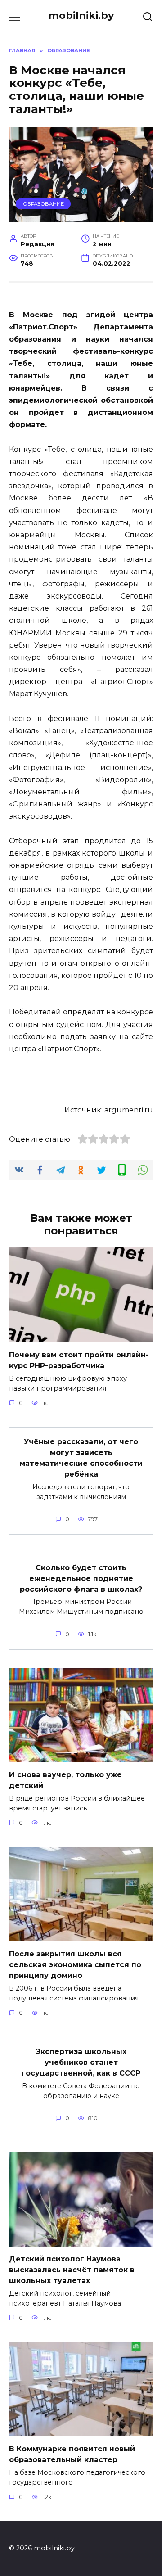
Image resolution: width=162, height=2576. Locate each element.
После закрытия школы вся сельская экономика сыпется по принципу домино (75, 1965)
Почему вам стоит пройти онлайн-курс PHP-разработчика (79, 1360)
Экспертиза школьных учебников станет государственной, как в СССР (81, 2062)
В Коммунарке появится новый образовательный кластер (72, 2454)
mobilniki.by (81, 15)
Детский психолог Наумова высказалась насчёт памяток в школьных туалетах (72, 2270)
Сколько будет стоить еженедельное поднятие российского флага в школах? (81, 1578)
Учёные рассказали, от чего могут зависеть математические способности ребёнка (81, 1458)
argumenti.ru (129, 1110)
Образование (43, 204)
